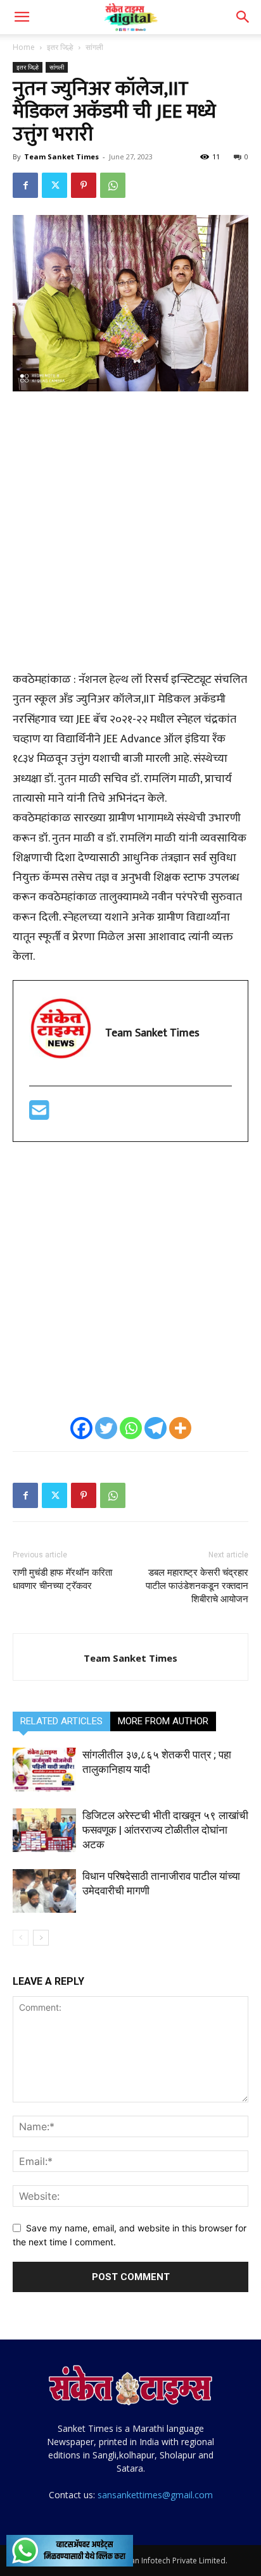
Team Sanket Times (61, 156)
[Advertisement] (130, 538)
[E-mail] (39, 1115)
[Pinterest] (84, 185)
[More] (180, 1428)
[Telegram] (156, 1428)
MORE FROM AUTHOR (163, 1721)
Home (24, 47)
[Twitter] (54, 185)
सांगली (94, 47)
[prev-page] (21, 1938)
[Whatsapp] (131, 1428)
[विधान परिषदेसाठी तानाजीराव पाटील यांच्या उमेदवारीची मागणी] (44, 1891)
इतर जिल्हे (60, 47)
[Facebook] (25, 185)
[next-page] (41, 1938)
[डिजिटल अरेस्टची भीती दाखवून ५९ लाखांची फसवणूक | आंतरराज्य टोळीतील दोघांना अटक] (44, 1830)
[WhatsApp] (113, 185)
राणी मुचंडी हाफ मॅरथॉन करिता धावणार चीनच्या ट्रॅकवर (62, 1579)
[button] (22, 17)
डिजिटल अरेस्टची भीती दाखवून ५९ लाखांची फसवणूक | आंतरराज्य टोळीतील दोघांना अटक (165, 1830)
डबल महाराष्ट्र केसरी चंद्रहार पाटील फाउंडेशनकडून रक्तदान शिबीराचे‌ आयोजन (197, 1586)
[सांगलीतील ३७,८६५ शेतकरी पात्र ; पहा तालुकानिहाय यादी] (44, 1769)
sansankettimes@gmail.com (155, 2495)
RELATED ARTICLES (61, 1721)
